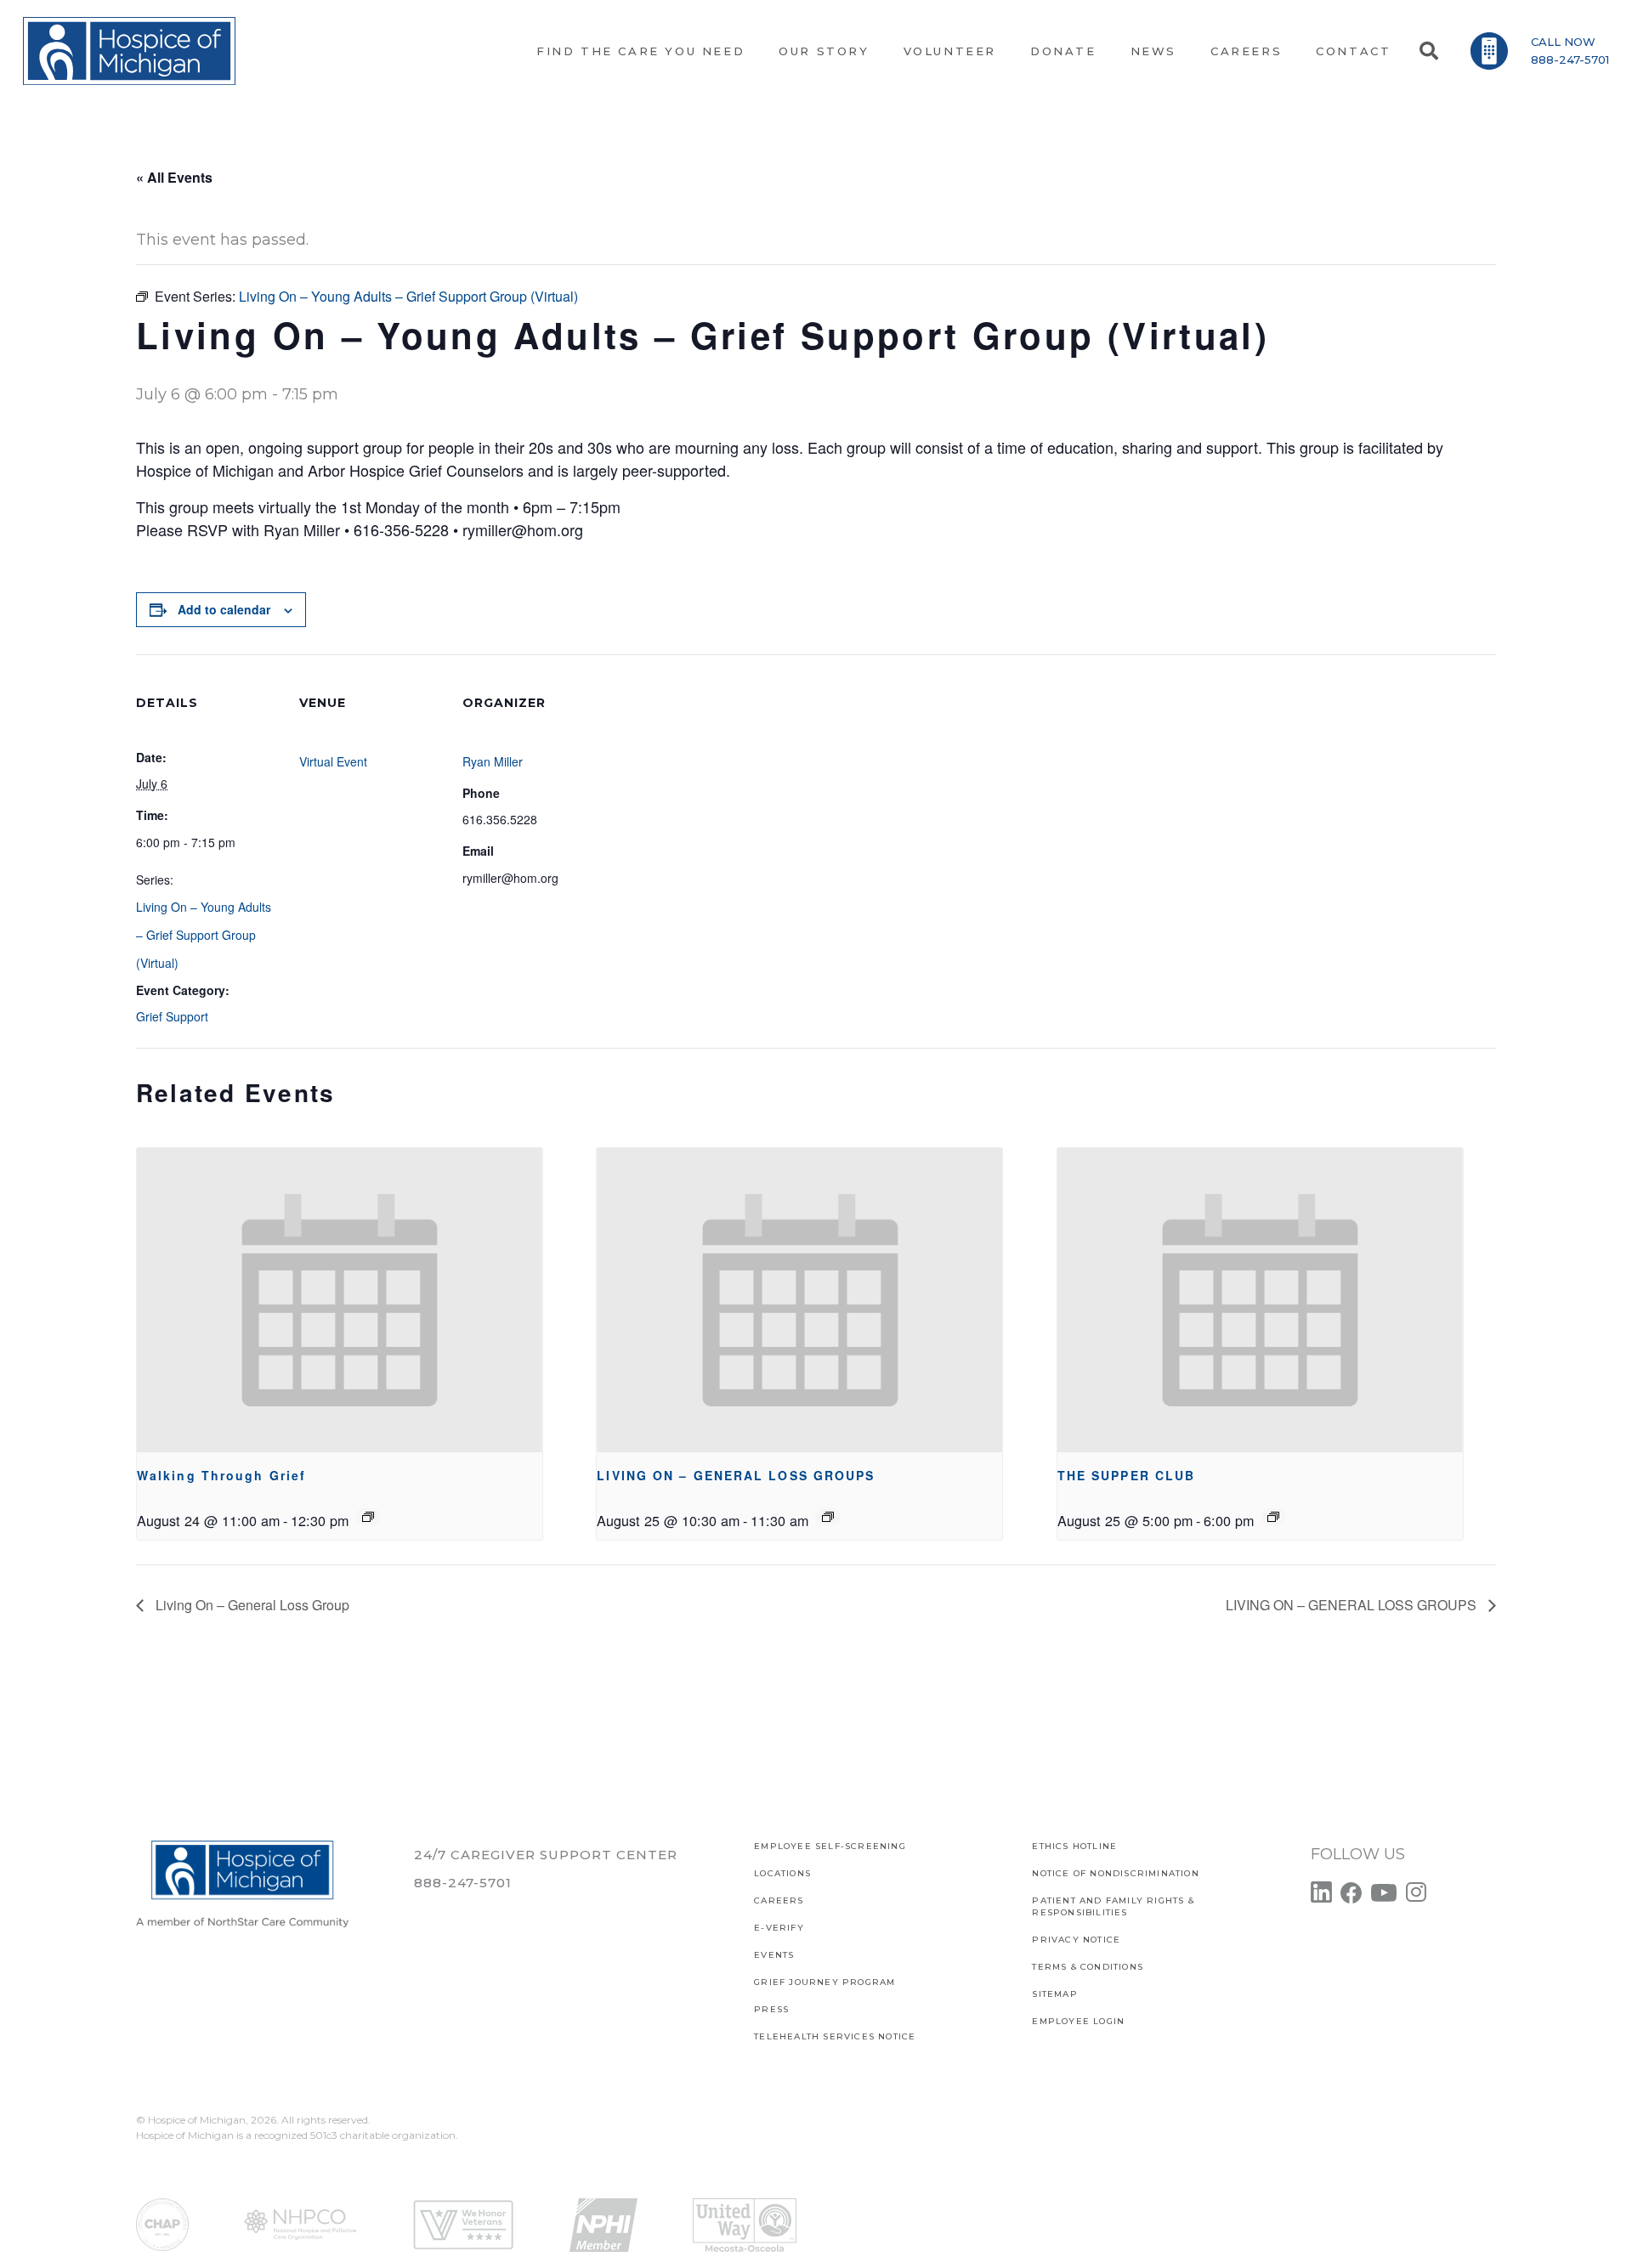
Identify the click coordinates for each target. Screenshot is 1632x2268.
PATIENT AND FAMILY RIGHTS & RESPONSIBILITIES (1113, 1906)
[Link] (129, 51)
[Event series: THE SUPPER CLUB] (1273, 1517)
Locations (782, 1873)
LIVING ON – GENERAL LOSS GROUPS (736, 1475)
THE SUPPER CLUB (1127, 1475)
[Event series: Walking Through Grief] (368, 1517)
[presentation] (340, 1300)
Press (771, 2009)
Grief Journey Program (824, 1982)
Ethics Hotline (1074, 1846)
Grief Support (172, 1016)
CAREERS (779, 1900)
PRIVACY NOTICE (1076, 1940)
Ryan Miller (493, 761)
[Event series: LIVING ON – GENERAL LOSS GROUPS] (828, 1517)
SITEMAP (1054, 1994)
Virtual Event (333, 761)
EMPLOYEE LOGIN (1078, 2021)
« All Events (174, 177)
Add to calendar (224, 609)
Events (774, 1955)
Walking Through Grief (221, 1475)
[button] (1428, 51)
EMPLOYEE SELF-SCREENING (830, 1846)
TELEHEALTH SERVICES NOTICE (835, 2036)
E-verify (779, 1928)
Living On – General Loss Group (251, 1605)
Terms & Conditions (1088, 1967)
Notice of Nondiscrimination (1115, 1873)
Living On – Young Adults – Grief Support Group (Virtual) (204, 935)
